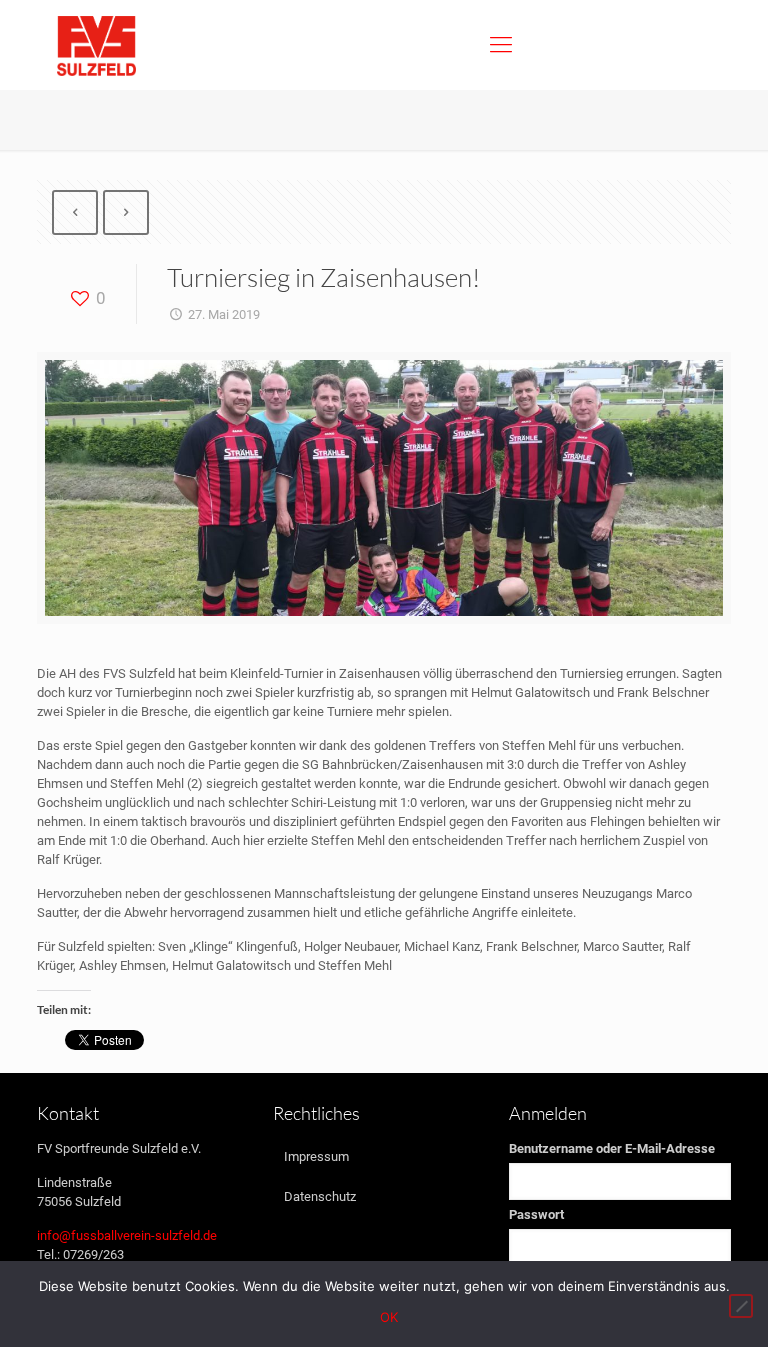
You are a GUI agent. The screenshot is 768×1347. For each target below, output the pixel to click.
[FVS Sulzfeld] (96, 45)
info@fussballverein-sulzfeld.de (127, 1235)
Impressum (316, 1156)
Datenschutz (320, 1196)
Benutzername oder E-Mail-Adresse (612, 1148)
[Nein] (741, 1306)
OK (389, 1317)
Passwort (536, 1214)
